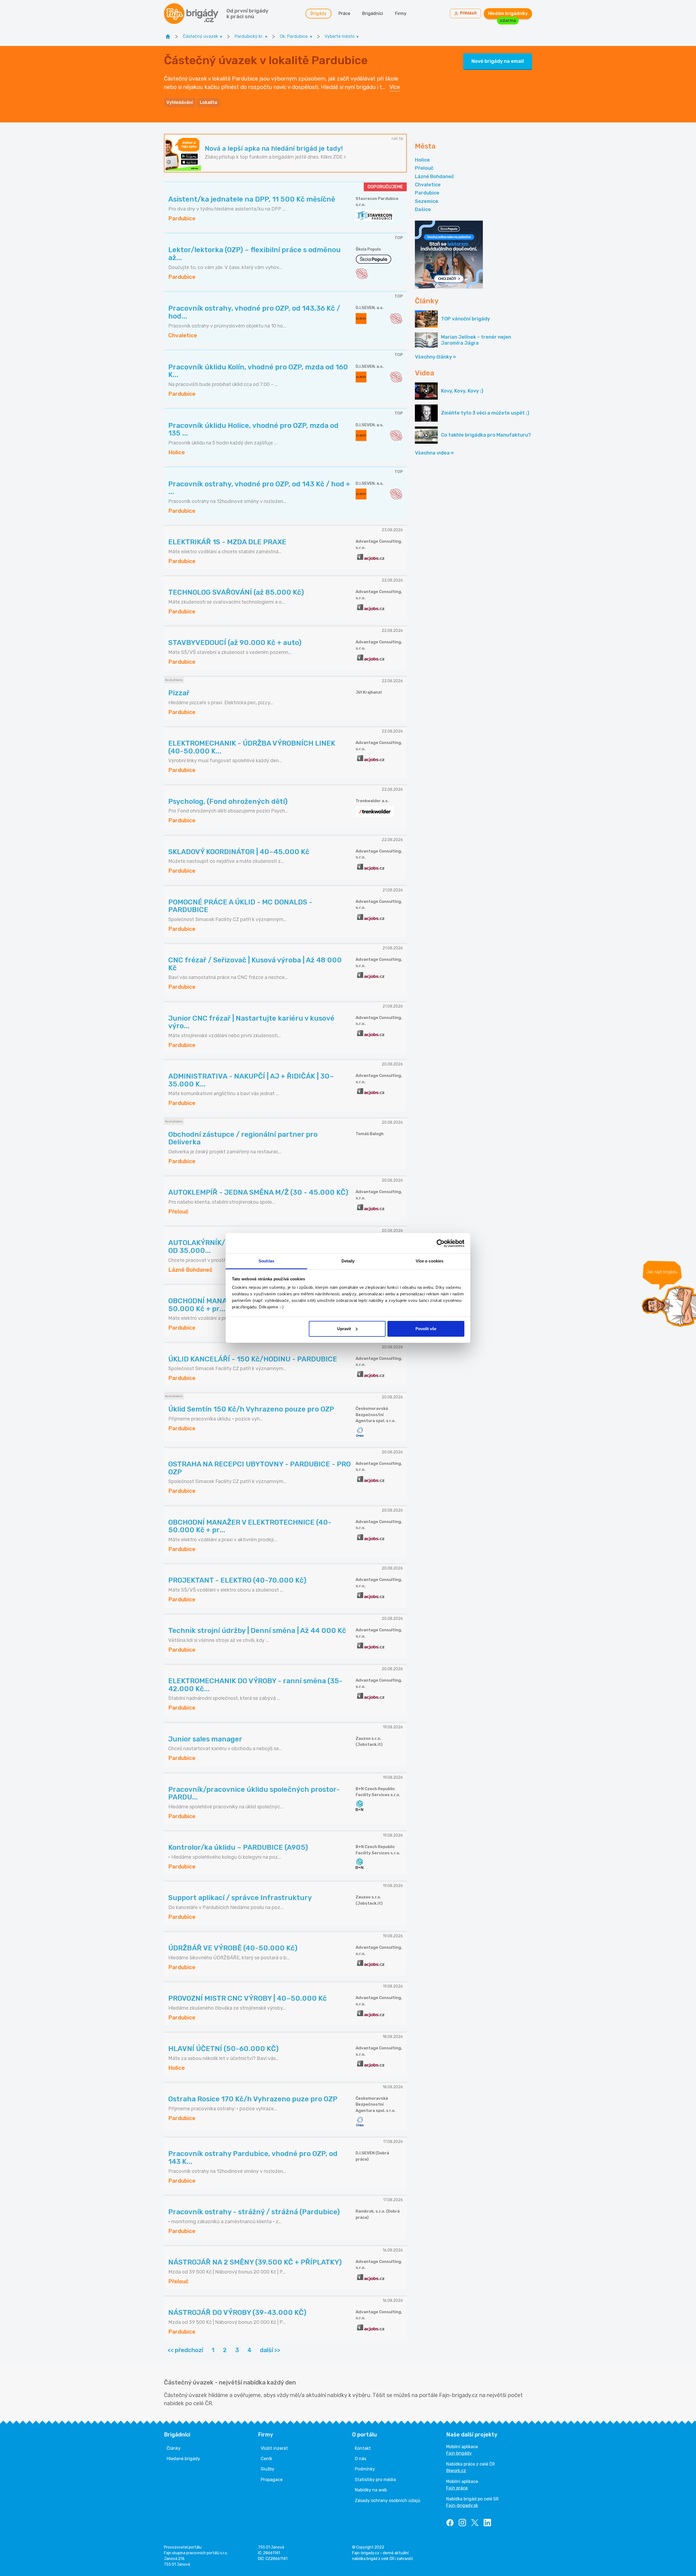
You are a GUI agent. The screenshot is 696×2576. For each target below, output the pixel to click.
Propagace (272, 2480)
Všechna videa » (434, 453)
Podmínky (365, 2469)
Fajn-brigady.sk (462, 2505)
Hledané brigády (183, 2459)
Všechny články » (435, 357)
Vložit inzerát (274, 2448)
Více (395, 87)
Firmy (401, 13)
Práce (344, 13)
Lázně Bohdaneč (434, 177)
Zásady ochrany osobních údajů (388, 2501)
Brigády (319, 13)
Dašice (423, 209)
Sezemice (427, 201)
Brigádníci (373, 13)
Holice (422, 160)
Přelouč (424, 168)
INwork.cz (456, 2471)
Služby (268, 2469)
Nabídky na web (371, 2490)
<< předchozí (185, 2350)
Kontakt (363, 2448)
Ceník (266, 2459)
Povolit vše (426, 1329)
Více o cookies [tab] (430, 1261)
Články (174, 2448)
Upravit (344, 1329)
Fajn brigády (459, 2453)
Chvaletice (428, 185)
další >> (270, 2350)
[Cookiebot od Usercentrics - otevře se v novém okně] (441, 1243)
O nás (361, 2459)
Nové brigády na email (498, 61)
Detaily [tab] (348, 1261)
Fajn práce (457, 2488)
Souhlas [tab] (266, 1261)
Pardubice (427, 193)
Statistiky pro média (375, 2480)
